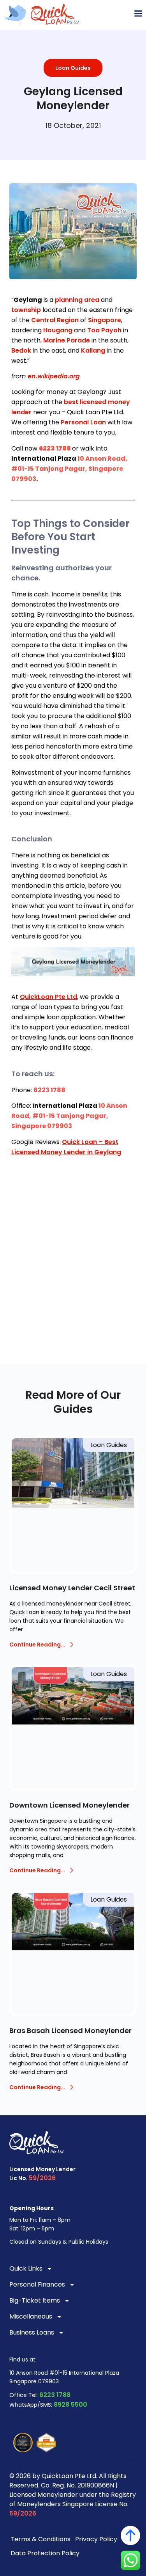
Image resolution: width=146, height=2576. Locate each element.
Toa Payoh (104, 330)
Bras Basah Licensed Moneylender (70, 2030)
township (26, 310)
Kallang (93, 350)
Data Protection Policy (45, 2553)
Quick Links (26, 2268)
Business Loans (32, 2332)
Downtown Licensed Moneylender (69, 1805)
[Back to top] (130, 2535)
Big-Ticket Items (35, 2300)
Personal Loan (83, 422)
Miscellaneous (31, 2316)
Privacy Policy (96, 2539)
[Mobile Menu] (138, 14)
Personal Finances (37, 2284)
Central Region (55, 320)
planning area (77, 300)
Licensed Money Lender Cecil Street (72, 1588)
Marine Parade (67, 340)
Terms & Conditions (40, 2539)
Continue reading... (37, 1645)
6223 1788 (55, 2395)
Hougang (58, 330)
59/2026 (42, 2178)
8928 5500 (70, 2405)
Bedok (21, 350)
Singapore (105, 320)
